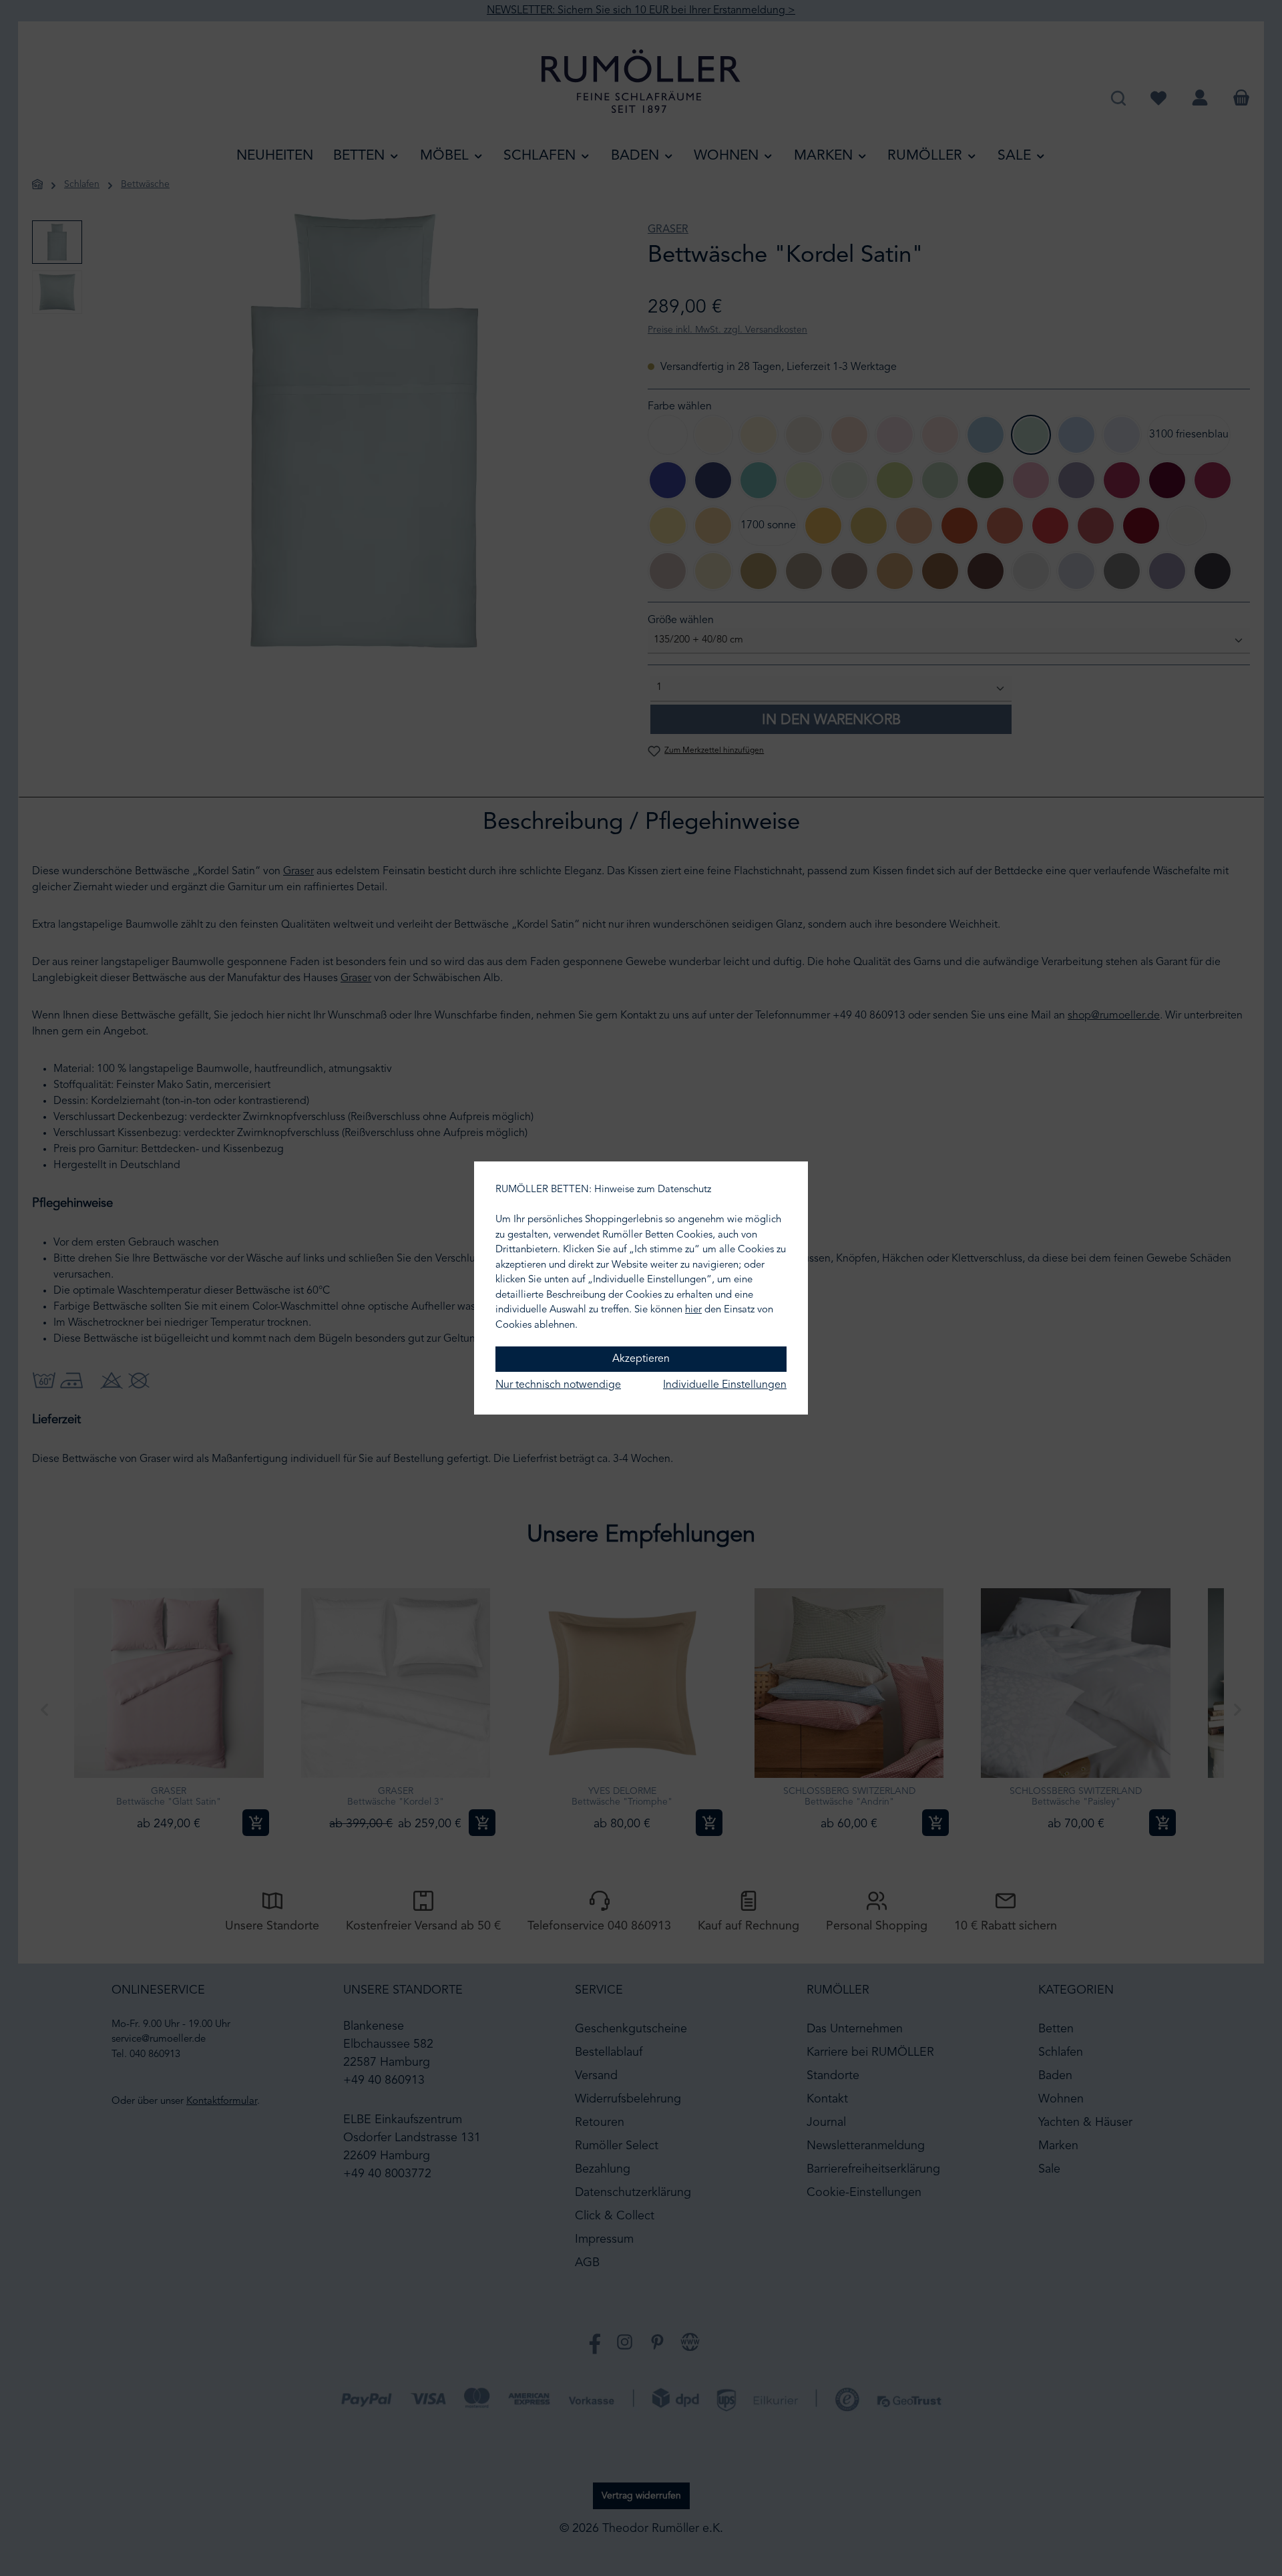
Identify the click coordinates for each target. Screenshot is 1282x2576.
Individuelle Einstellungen (725, 1385)
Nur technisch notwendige (558, 1385)
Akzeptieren (641, 1359)
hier (693, 1310)
